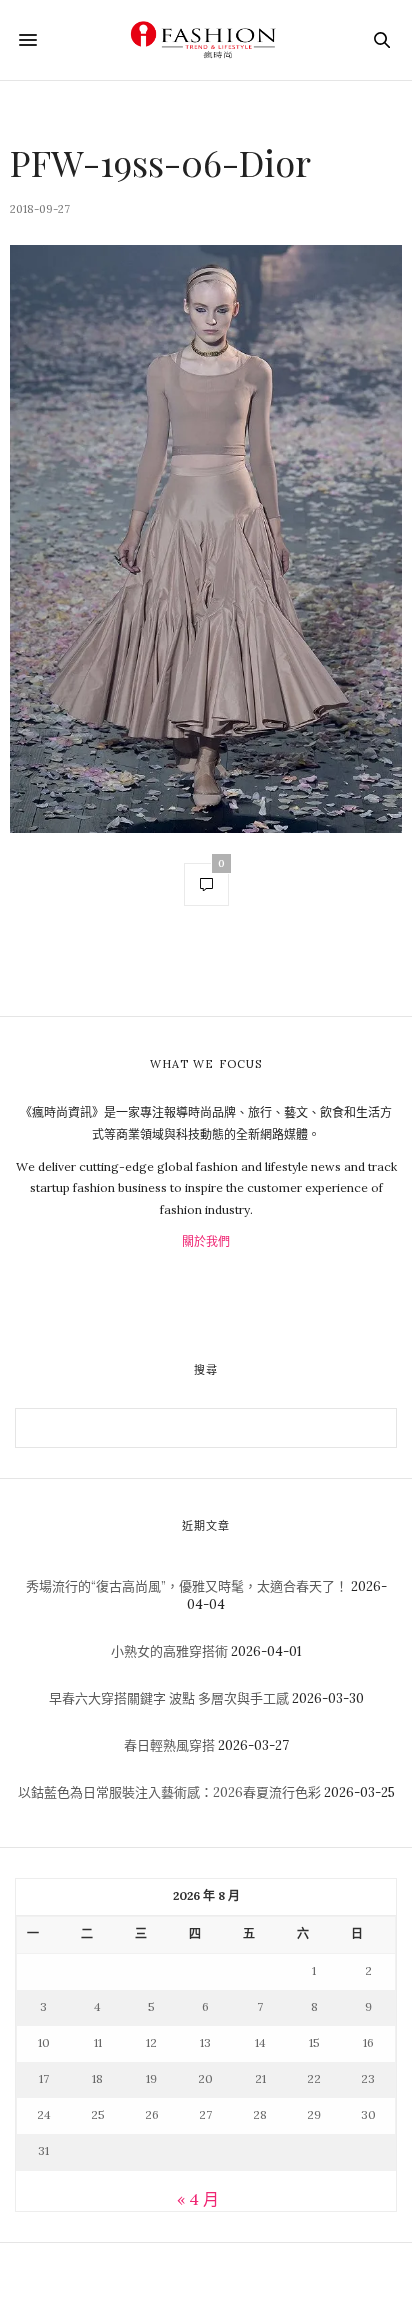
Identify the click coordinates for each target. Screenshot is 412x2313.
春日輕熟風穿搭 (169, 1745)
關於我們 (206, 1241)
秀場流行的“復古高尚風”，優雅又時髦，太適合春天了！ (187, 1586)
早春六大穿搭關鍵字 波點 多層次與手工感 (169, 1698)
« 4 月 (198, 2199)
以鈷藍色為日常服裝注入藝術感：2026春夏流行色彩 (169, 1792)
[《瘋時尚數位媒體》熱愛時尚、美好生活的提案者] (206, 40)
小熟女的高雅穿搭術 (169, 1651)
